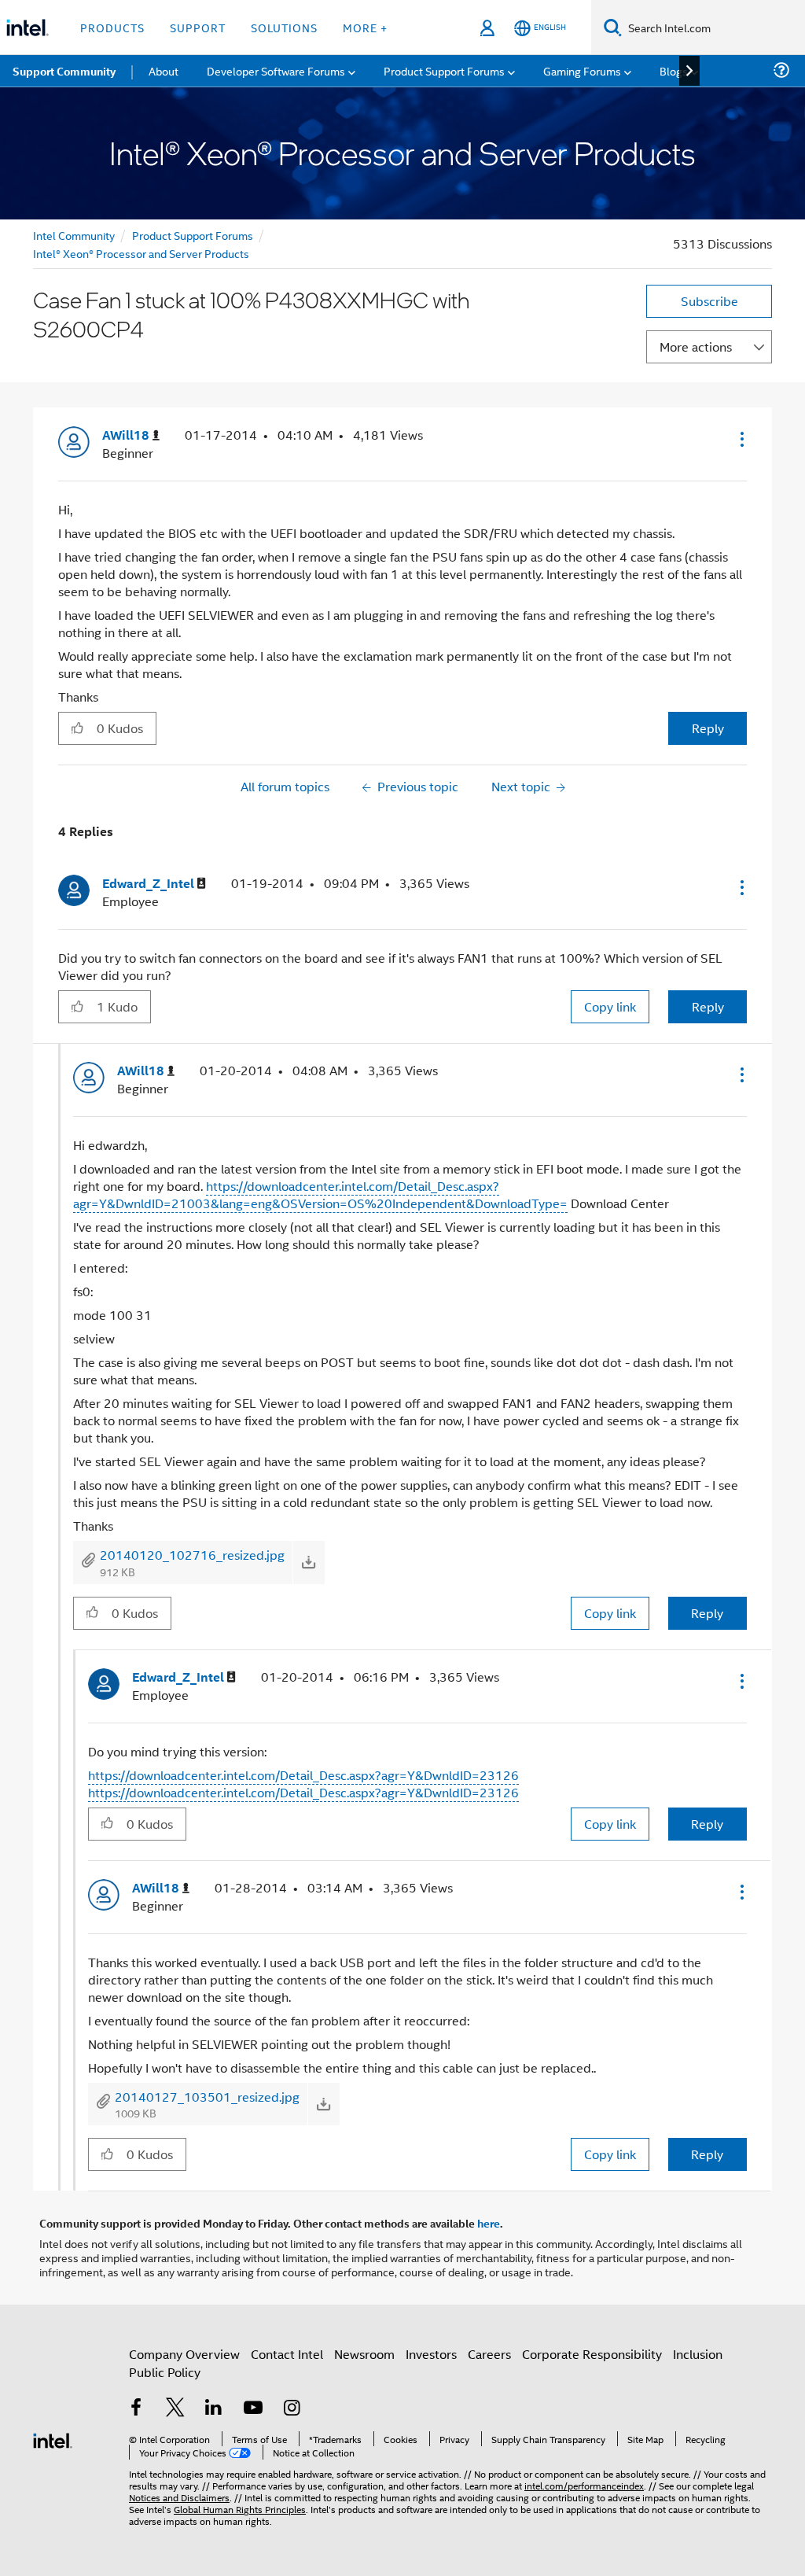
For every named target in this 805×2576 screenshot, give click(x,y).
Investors (431, 2354)
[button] (741, 439)
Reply (708, 728)
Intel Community (74, 235)
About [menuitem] (164, 70)
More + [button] (365, 27)
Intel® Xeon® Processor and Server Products (141, 253)
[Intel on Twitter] (175, 2409)
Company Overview (184, 2354)
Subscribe (709, 301)
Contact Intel (287, 2354)
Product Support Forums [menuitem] (444, 70)
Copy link (610, 1006)
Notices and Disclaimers (179, 2497)
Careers (489, 2354)
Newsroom (364, 2354)
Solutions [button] (284, 27)
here (489, 2223)
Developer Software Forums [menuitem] (276, 70)
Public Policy (165, 2372)
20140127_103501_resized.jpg (207, 2097)
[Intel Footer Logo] (53, 2439)
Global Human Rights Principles (240, 2509)
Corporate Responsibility (592, 2354)
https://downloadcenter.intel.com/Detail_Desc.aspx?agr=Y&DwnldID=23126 (303, 1775)
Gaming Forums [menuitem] (582, 70)
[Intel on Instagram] (292, 2409)
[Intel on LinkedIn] (214, 2409)
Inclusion (698, 2354)
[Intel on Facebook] (136, 2409)
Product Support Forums (193, 235)
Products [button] (112, 27)
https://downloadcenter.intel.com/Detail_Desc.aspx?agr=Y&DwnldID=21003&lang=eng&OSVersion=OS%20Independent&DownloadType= (320, 1194)
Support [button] (198, 27)
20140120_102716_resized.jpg (192, 1555)
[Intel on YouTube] (253, 2409)
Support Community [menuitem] (64, 71)
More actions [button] (696, 346)
